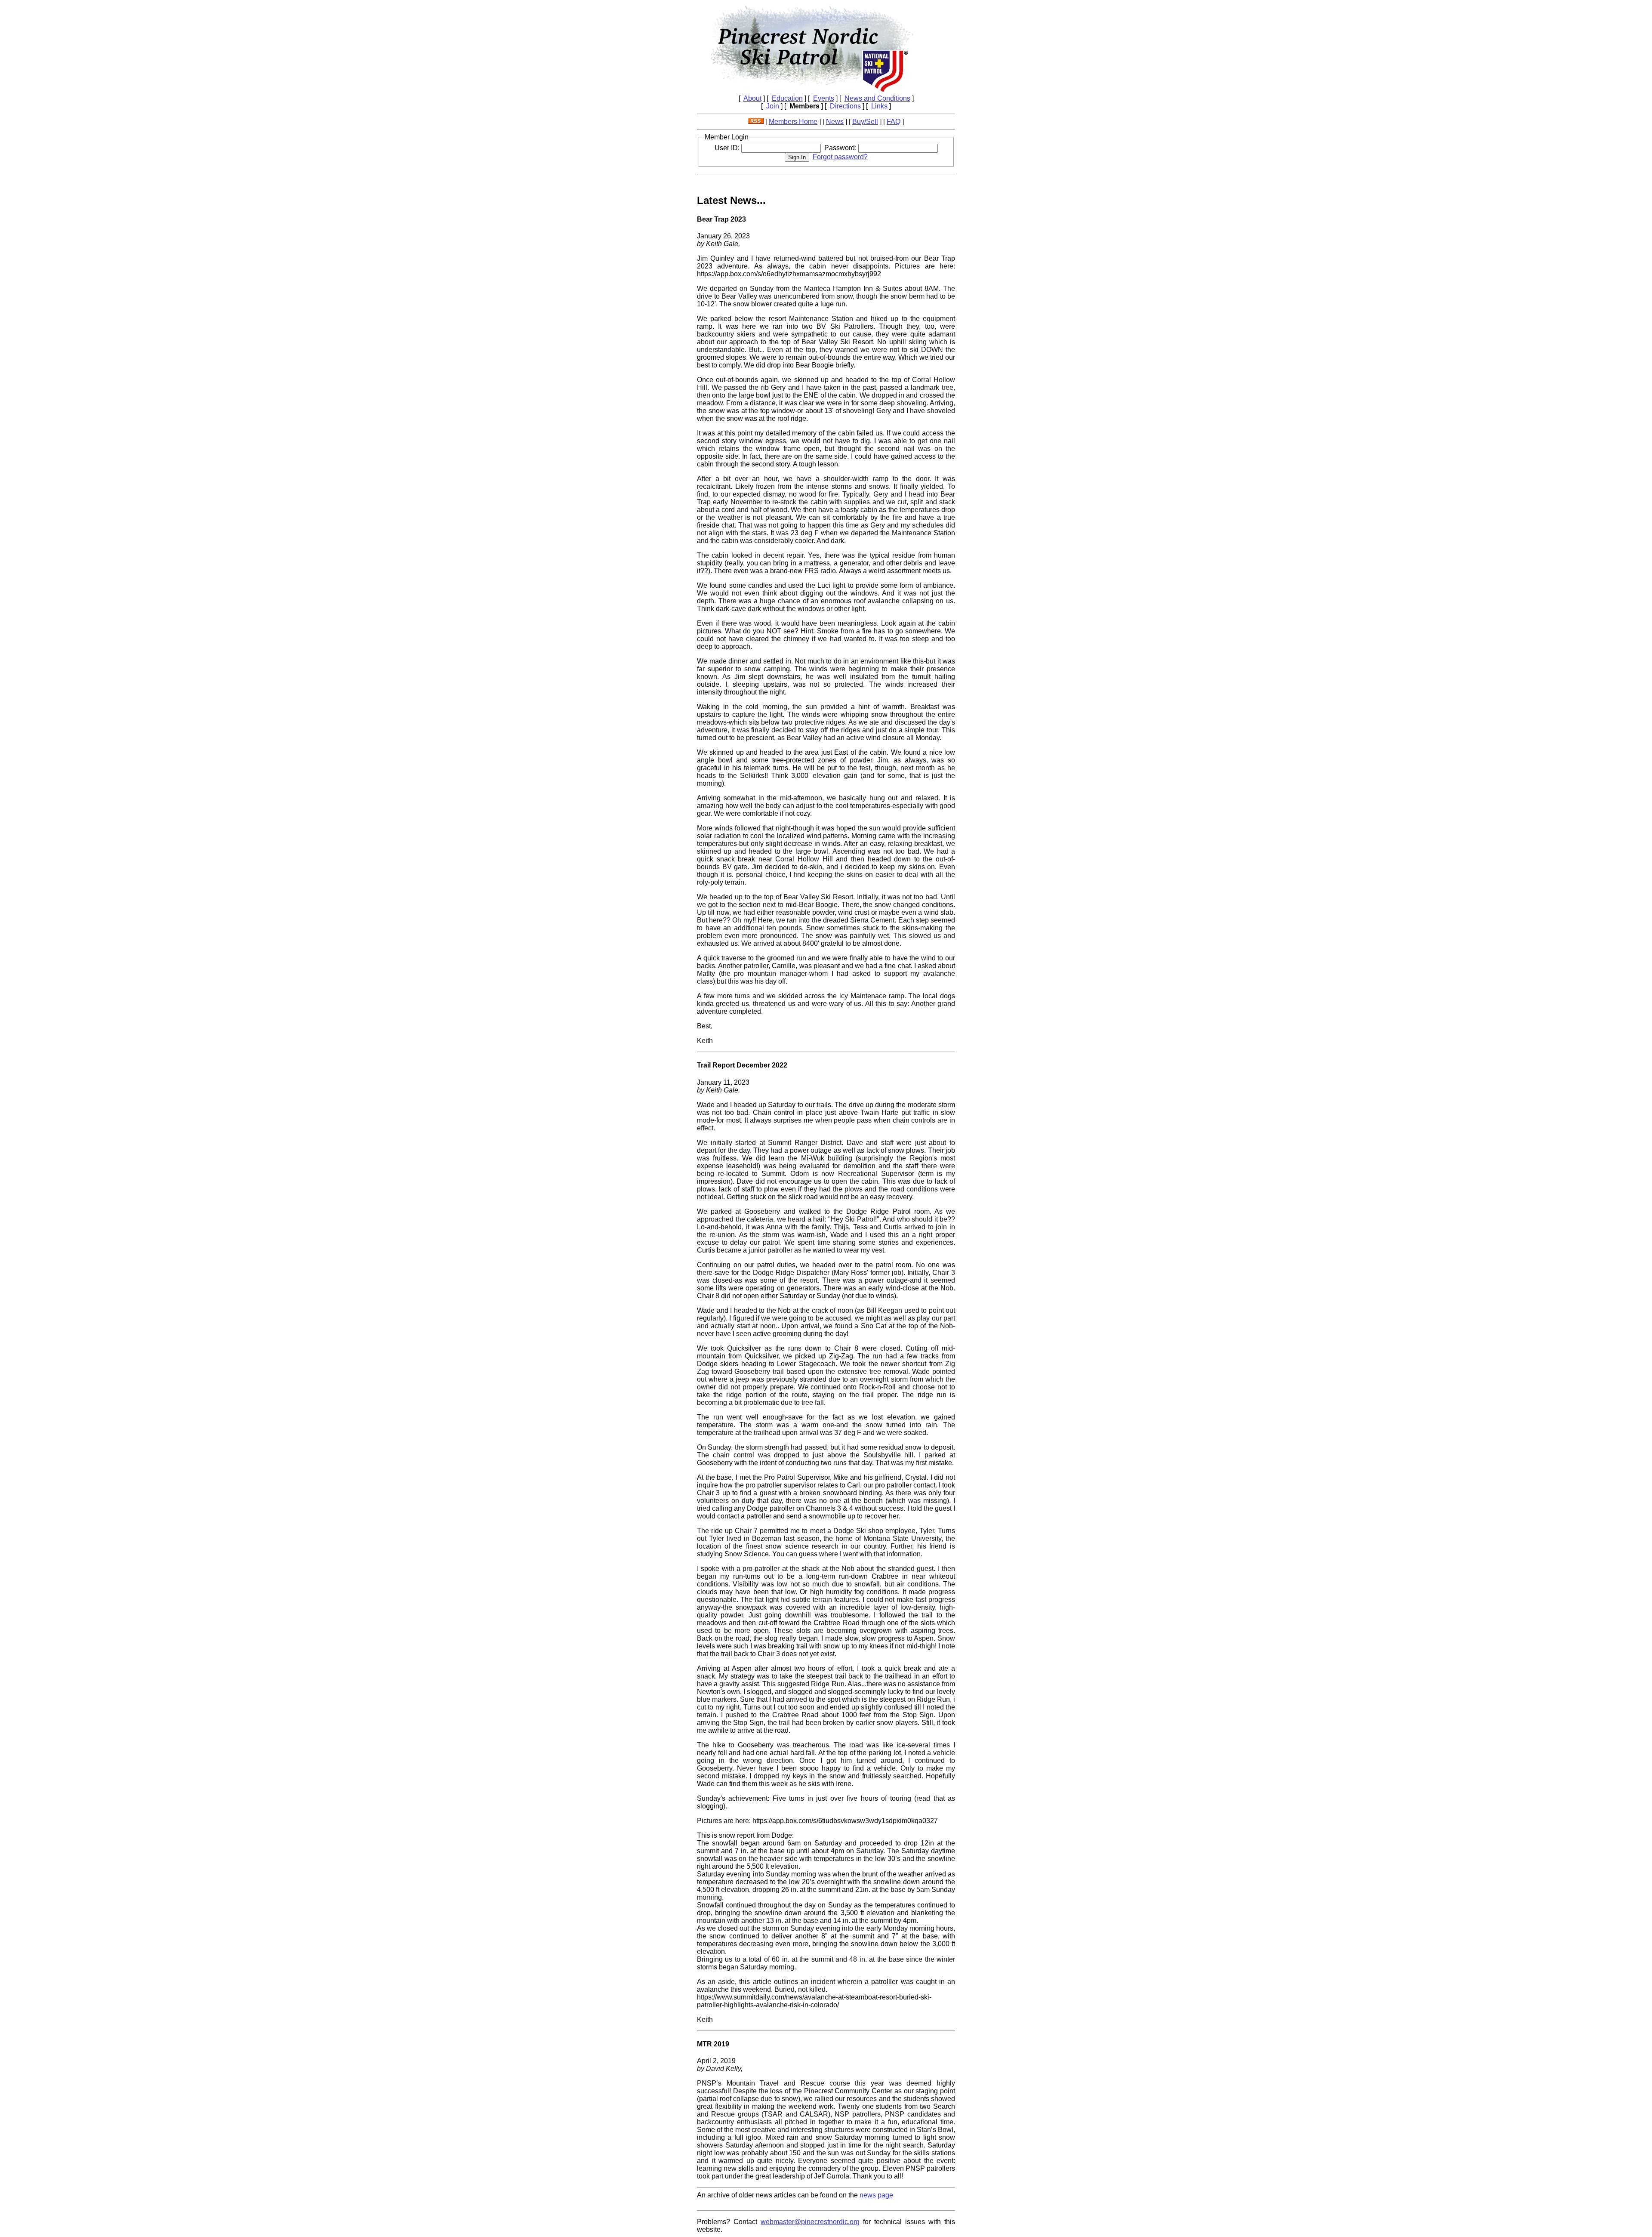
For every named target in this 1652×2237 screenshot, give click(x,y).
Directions (845, 106)
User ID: (728, 148)
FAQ (894, 122)
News (835, 122)
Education (787, 98)
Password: (841, 148)
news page (876, 2195)
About (752, 98)
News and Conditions (877, 98)
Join (773, 106)
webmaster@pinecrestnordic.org (810, 2222)
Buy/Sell (865, 122)
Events (824, 98)
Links (879, 106)
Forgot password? (840, 157)
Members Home (793, 122)
